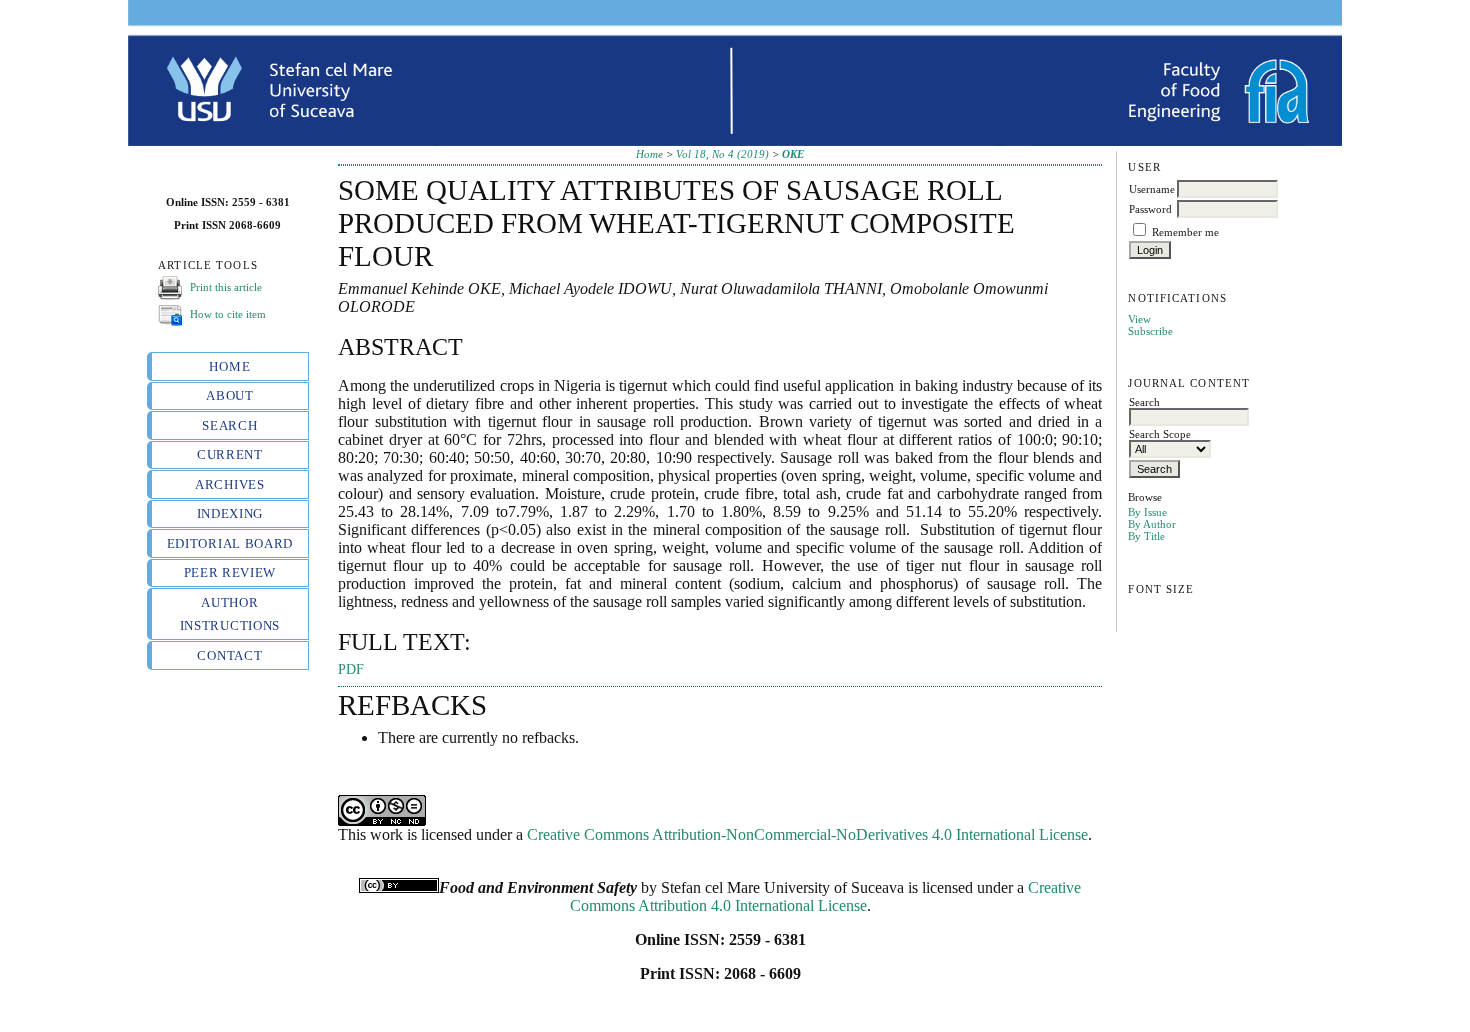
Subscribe (1150, 331)
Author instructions (230, 614)
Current (230, 454)
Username (1152, 189)
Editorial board (230, 543)
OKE (793, 154)
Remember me (1185, 232)
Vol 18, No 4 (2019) (722, 154)
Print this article (226, 287)
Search (229, 425)
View (1139, 319)
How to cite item (228, 314)
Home (229, 366)
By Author (1152, 524)
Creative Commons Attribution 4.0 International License (826, 896)
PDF (351, 669)
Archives (229, 484)
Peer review (230, 572)
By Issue (1147, 512)
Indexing (230, 513)
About (229, 395)
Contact (229, 655)
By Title (1146, 536)
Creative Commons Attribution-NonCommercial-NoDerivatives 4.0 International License (807, 834)
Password (1150, 209)
